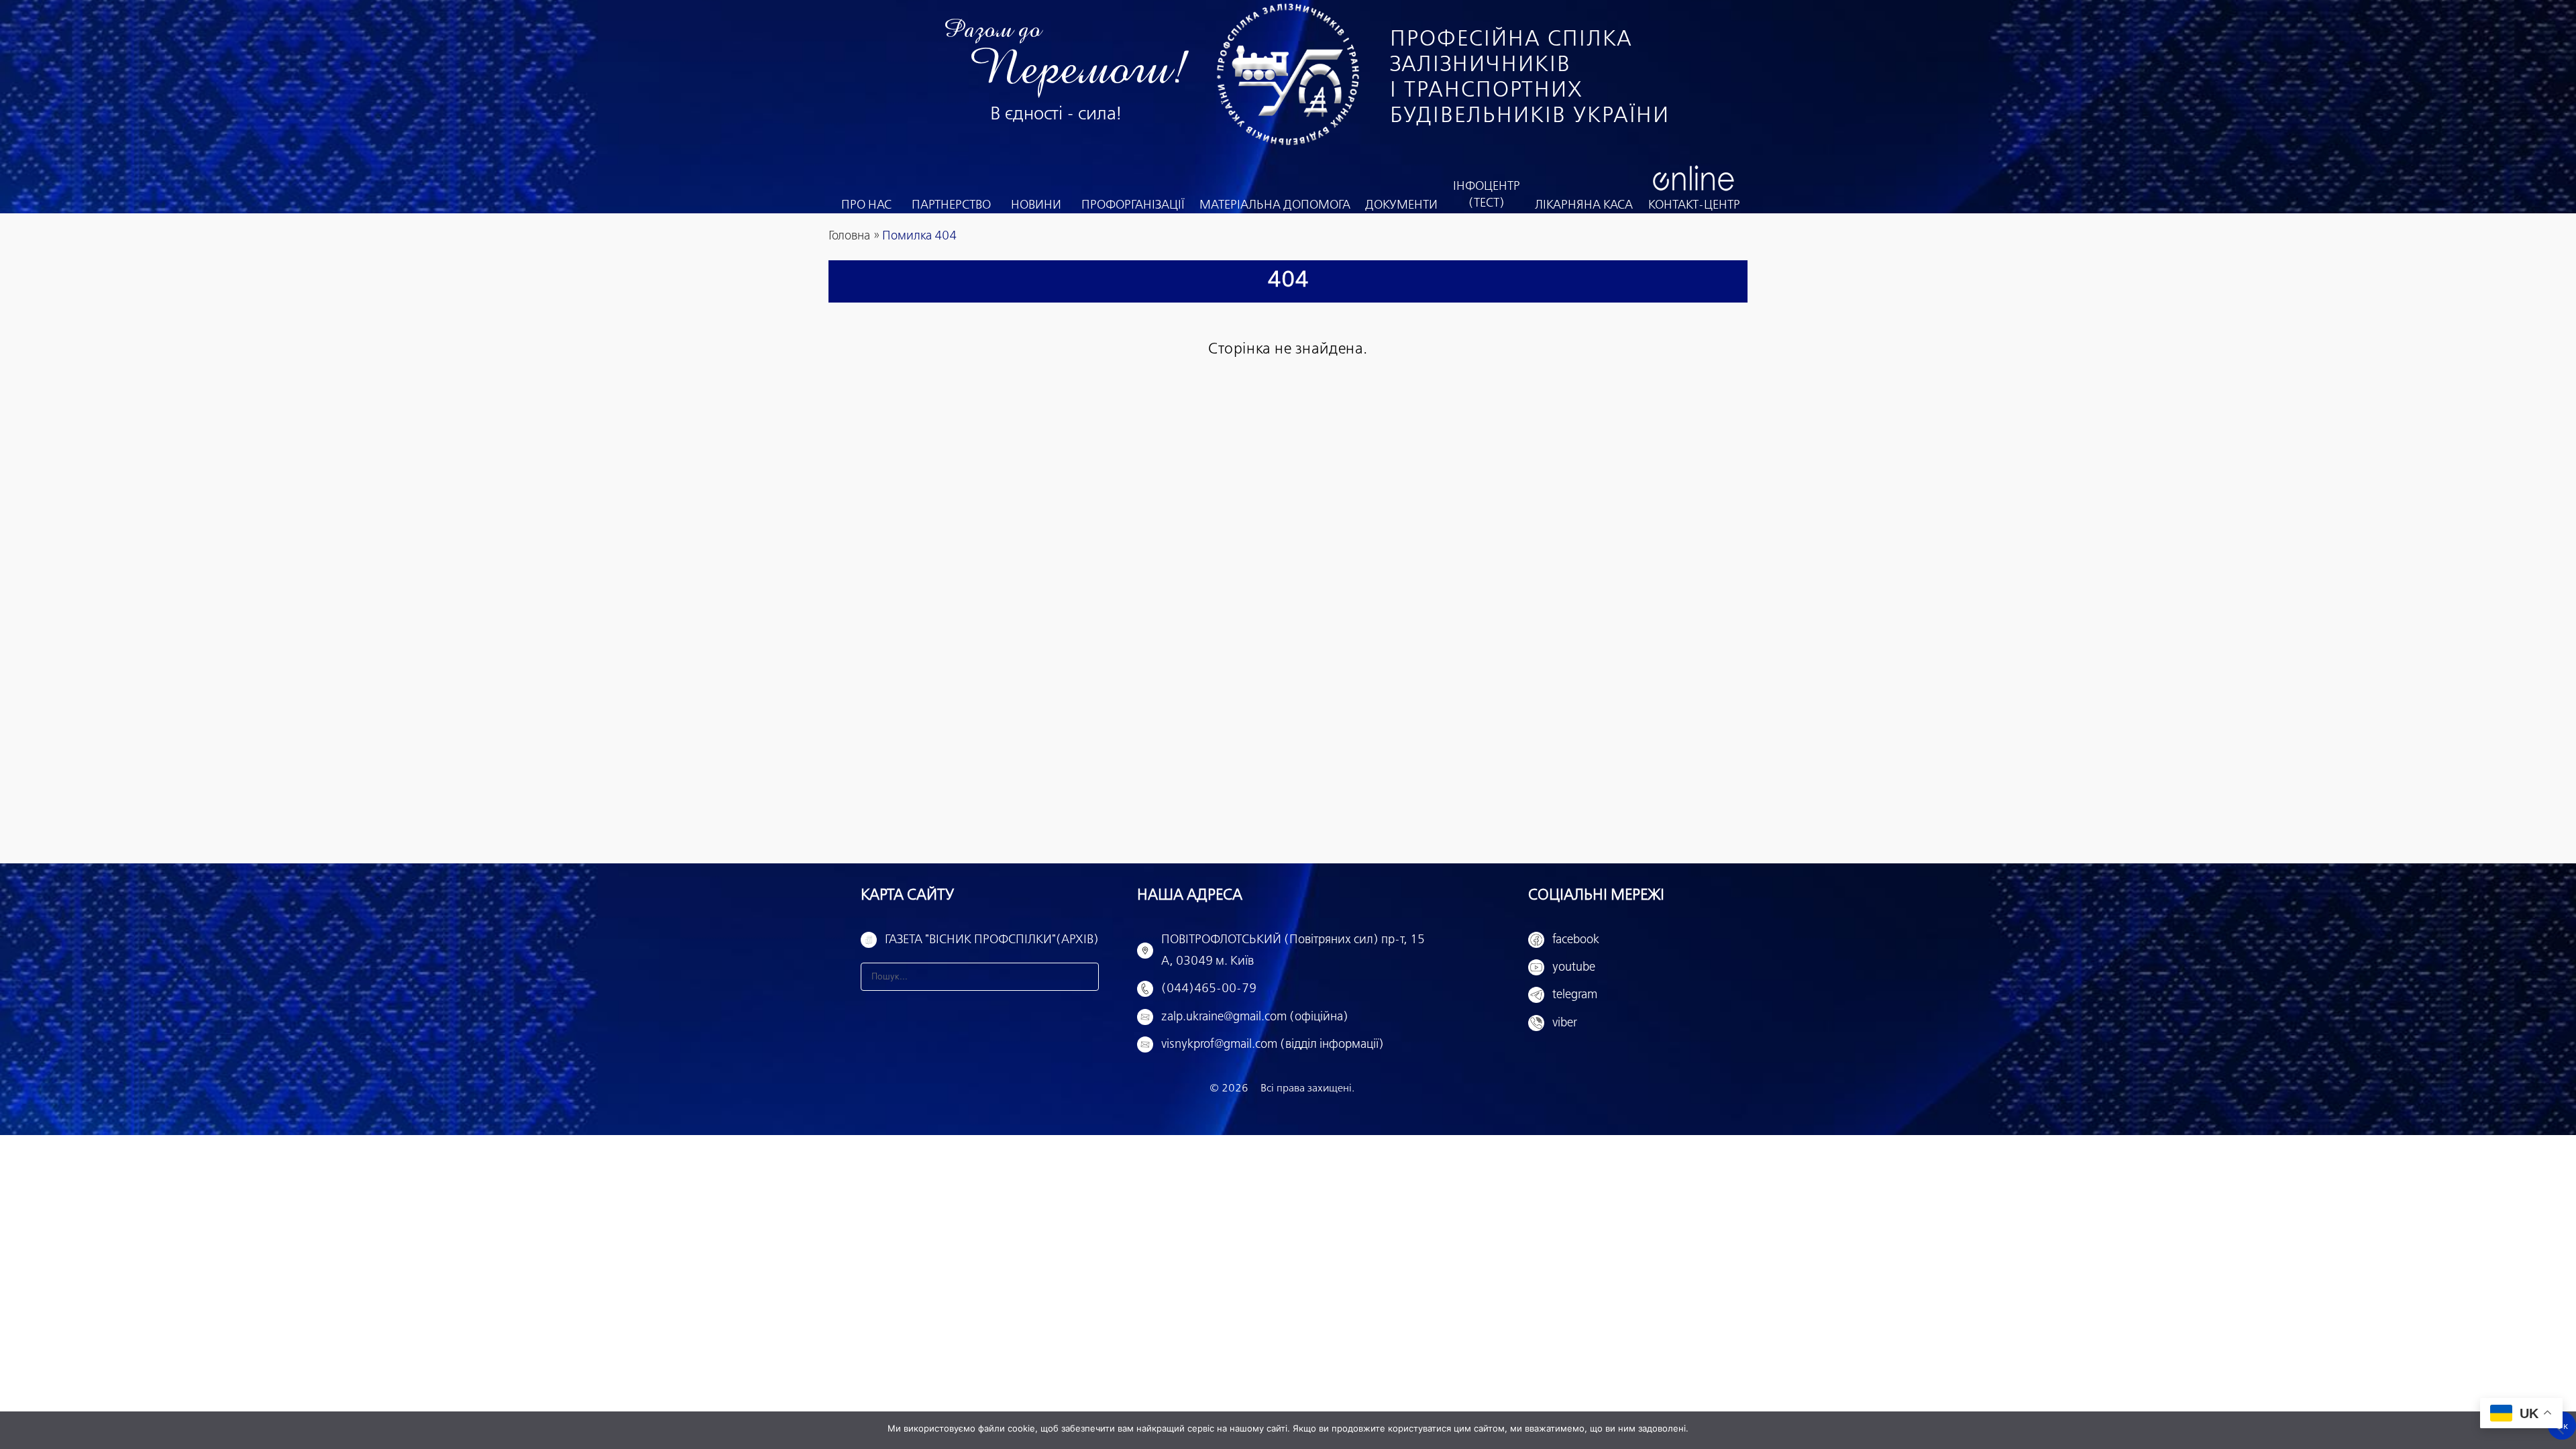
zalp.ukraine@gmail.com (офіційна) (1255, 1017)
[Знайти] (1085, 977)
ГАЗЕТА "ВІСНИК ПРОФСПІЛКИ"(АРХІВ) (992, 940)
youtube (1574, 967)
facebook (1576, 940)
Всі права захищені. (1307, 1088)
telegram (1575, 995)
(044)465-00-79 (1209, 989)
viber (1565, 1023)
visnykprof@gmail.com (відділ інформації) (1273, 1044)
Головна (849, 236)
